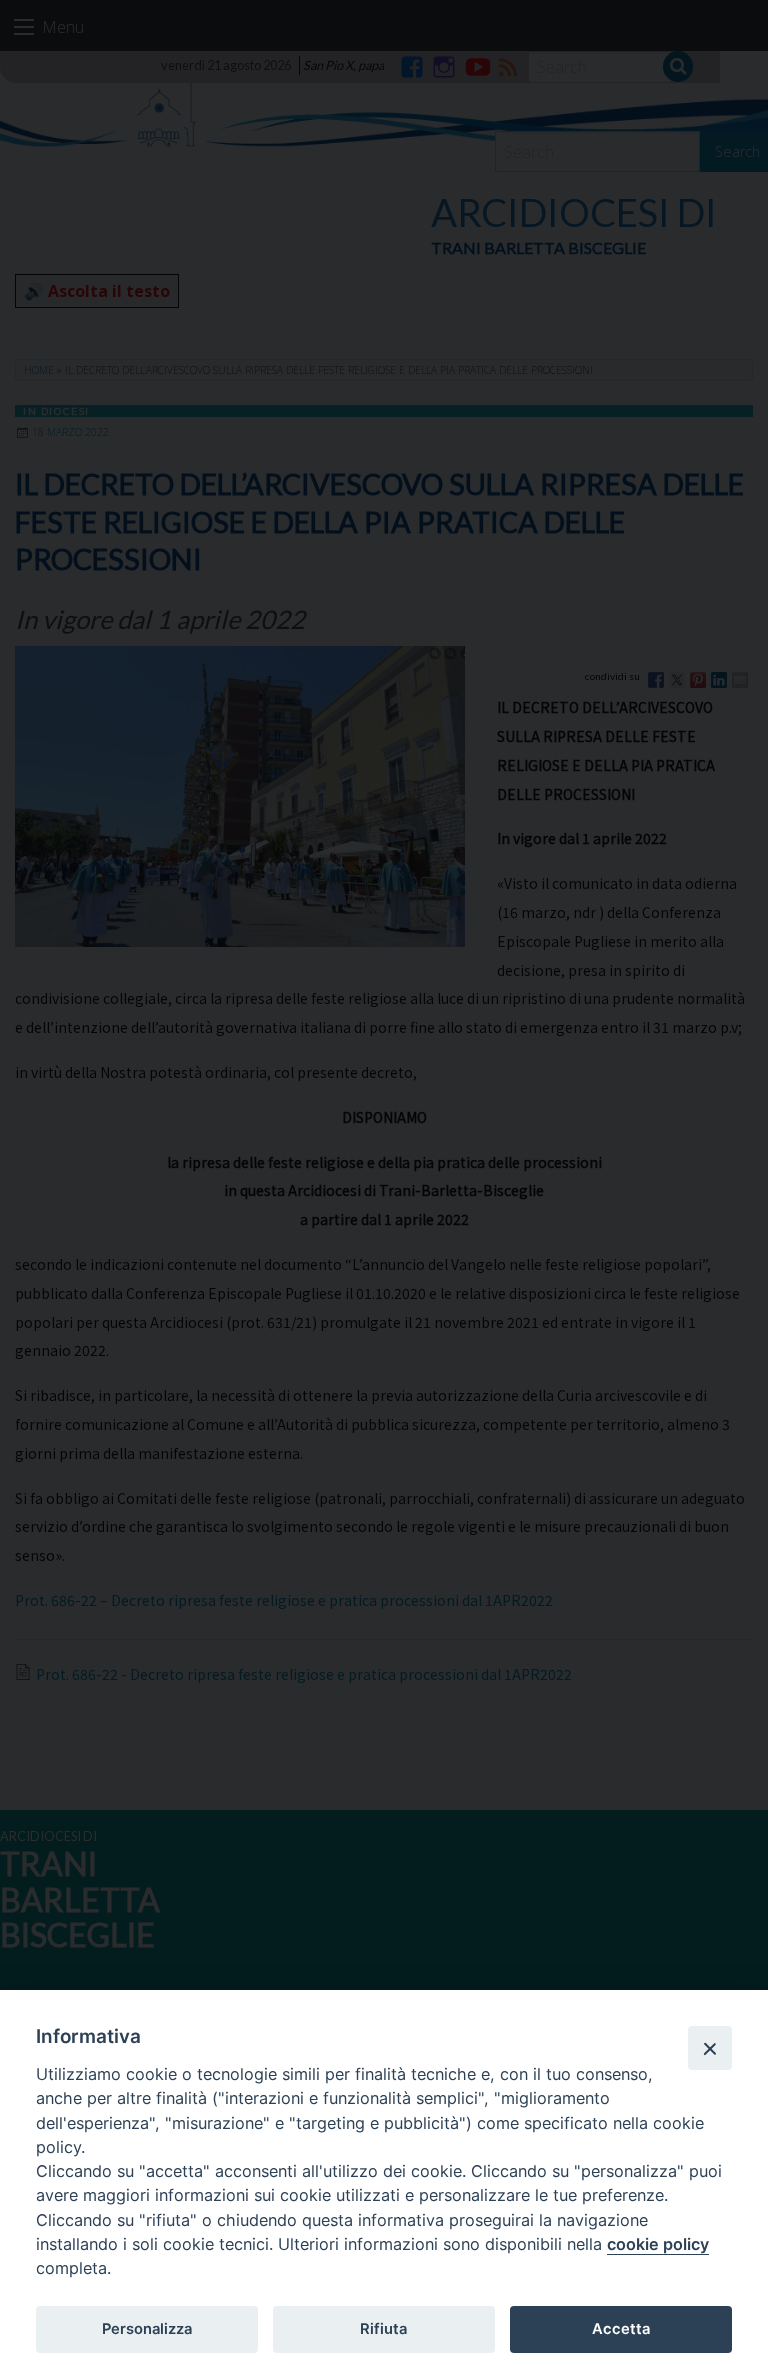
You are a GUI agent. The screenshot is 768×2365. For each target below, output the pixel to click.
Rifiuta (383, 2329)
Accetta (621, 2329)
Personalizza (147, 2329)
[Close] (710, 2048)
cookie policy (658, 2244)
